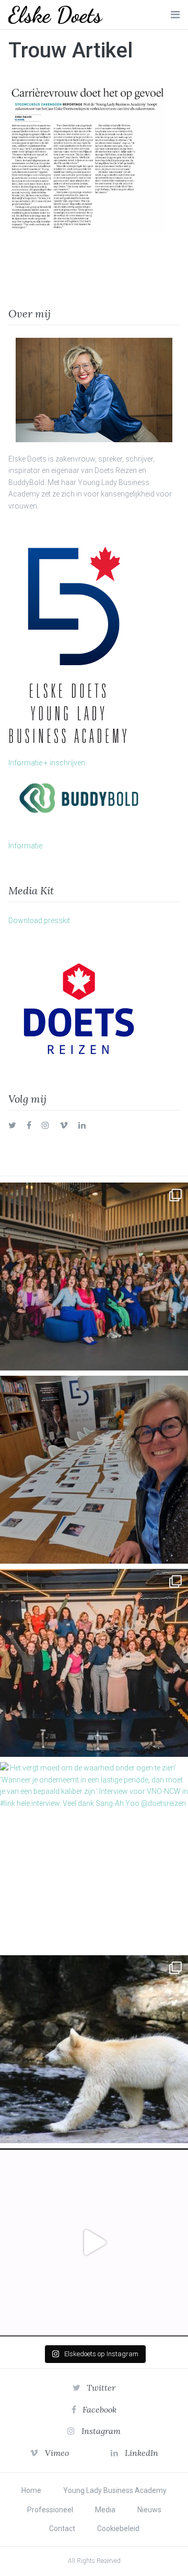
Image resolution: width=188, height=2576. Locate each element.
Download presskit (39, 920)
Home (31, 2490)
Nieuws (149, 2510)
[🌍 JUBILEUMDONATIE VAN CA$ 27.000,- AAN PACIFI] (94, 2049)
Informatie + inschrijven (47, 763)
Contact (62, 2528)
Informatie (25, 846)
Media (105, 2510)
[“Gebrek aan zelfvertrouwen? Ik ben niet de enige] (94, 1277)
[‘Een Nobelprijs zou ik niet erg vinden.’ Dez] (94, 1663)
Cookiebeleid (118, 2528)
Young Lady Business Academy (115, 2490)
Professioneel (50, 2510)
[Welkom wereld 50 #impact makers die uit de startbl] (94, 1470)
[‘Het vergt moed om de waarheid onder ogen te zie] (94, 1856)
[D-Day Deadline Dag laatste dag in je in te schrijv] (94, 2242)
